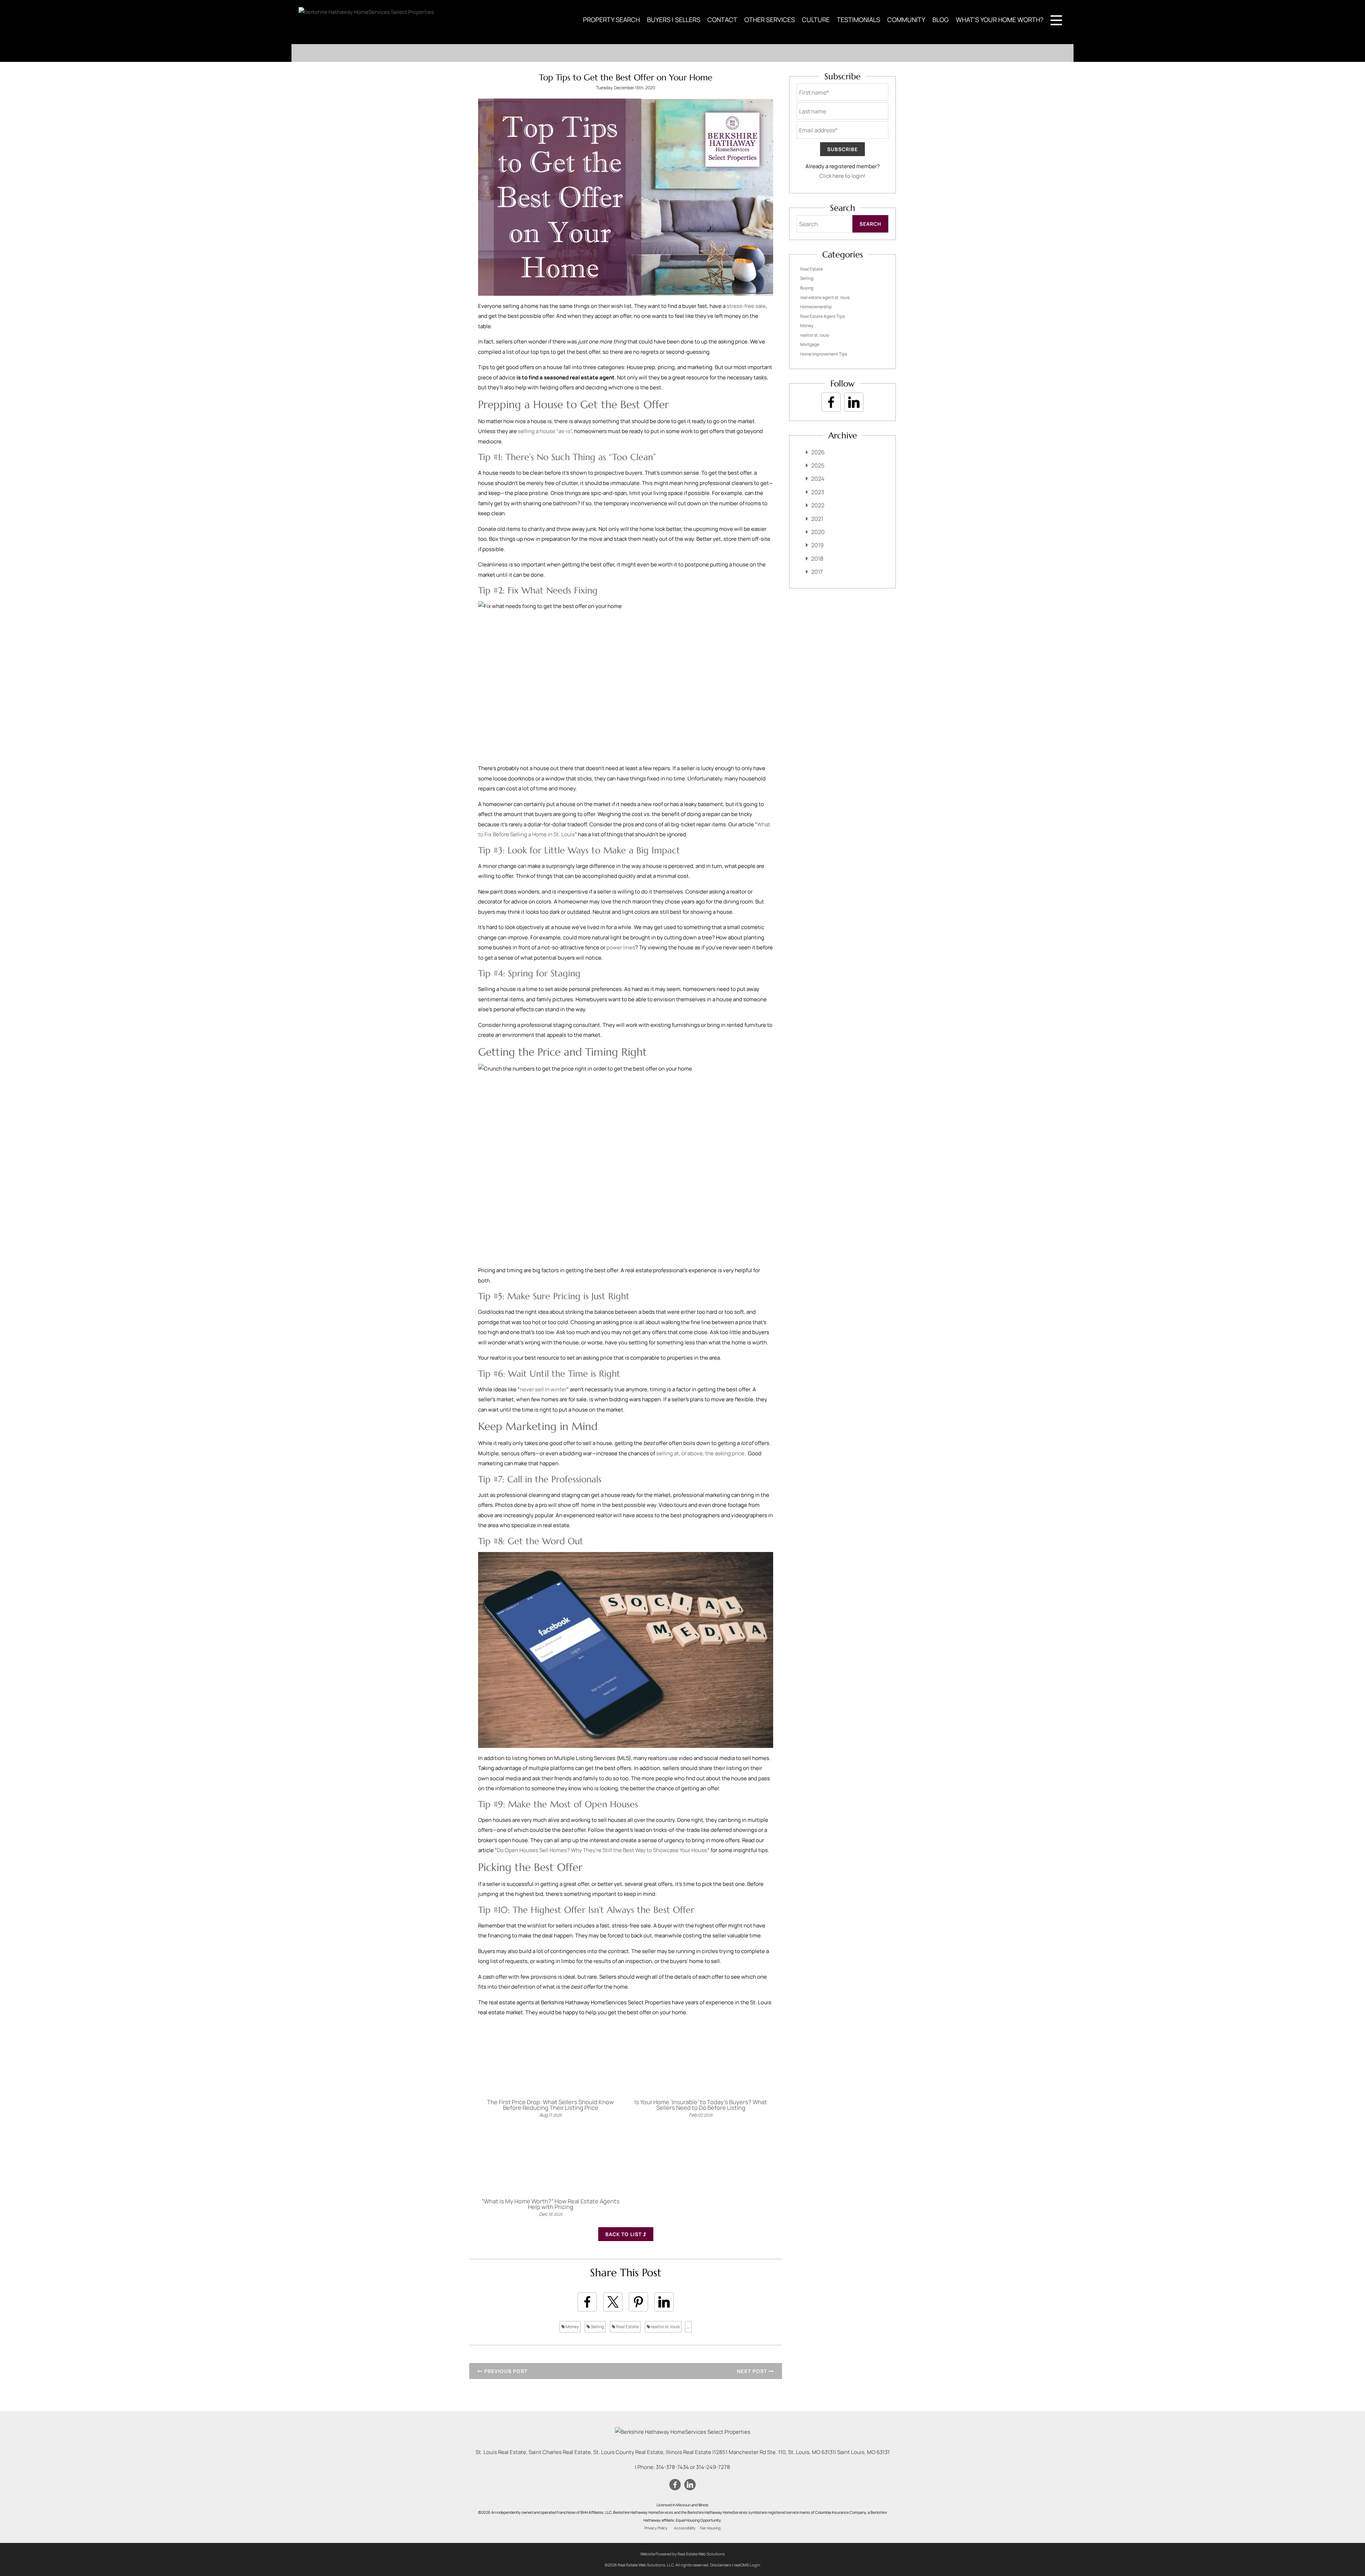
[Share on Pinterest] (638, 2302)
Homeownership (816, 307)
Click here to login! (842, 176)
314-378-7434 (672, 2467)
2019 (817, 545)
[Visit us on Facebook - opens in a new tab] (831, 402)
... (688, 2327)
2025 (818, 465)
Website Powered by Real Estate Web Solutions (682, 2554)
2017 (817, 572)
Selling (597, 2327)
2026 (818, 452)
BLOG (941, 20)
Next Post (753, 2371)
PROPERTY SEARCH (611, 20)
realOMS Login (747, 2565)
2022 (818, 505)
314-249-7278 (713, 2467)
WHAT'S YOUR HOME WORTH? (1000, 20)
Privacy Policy (656, 2528)
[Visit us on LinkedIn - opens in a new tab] (854, 402)
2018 (817, 559)
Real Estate (627, 2327)
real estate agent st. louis (825, 297)
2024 (818, 479)
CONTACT (722, 20)
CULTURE (816, 20)
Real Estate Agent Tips (822, 316)
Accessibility (685, 2528)
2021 (817, 519)
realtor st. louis (665, 2327)
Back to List (624, 2234)
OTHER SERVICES (770, 20)
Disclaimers (721, 2565)
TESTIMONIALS (858, 20)
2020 (818, 532)
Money (572, 2327)
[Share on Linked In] (664, 2302)
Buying (807, 288)
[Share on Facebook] (587, 2302)
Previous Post (505, 2371)
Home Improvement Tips (824, 354)
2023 (818, 492)
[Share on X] (613, 2302)
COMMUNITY (906, 20)
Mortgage (810, 344)
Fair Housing (710, 2528)
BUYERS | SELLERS (674, 20)
